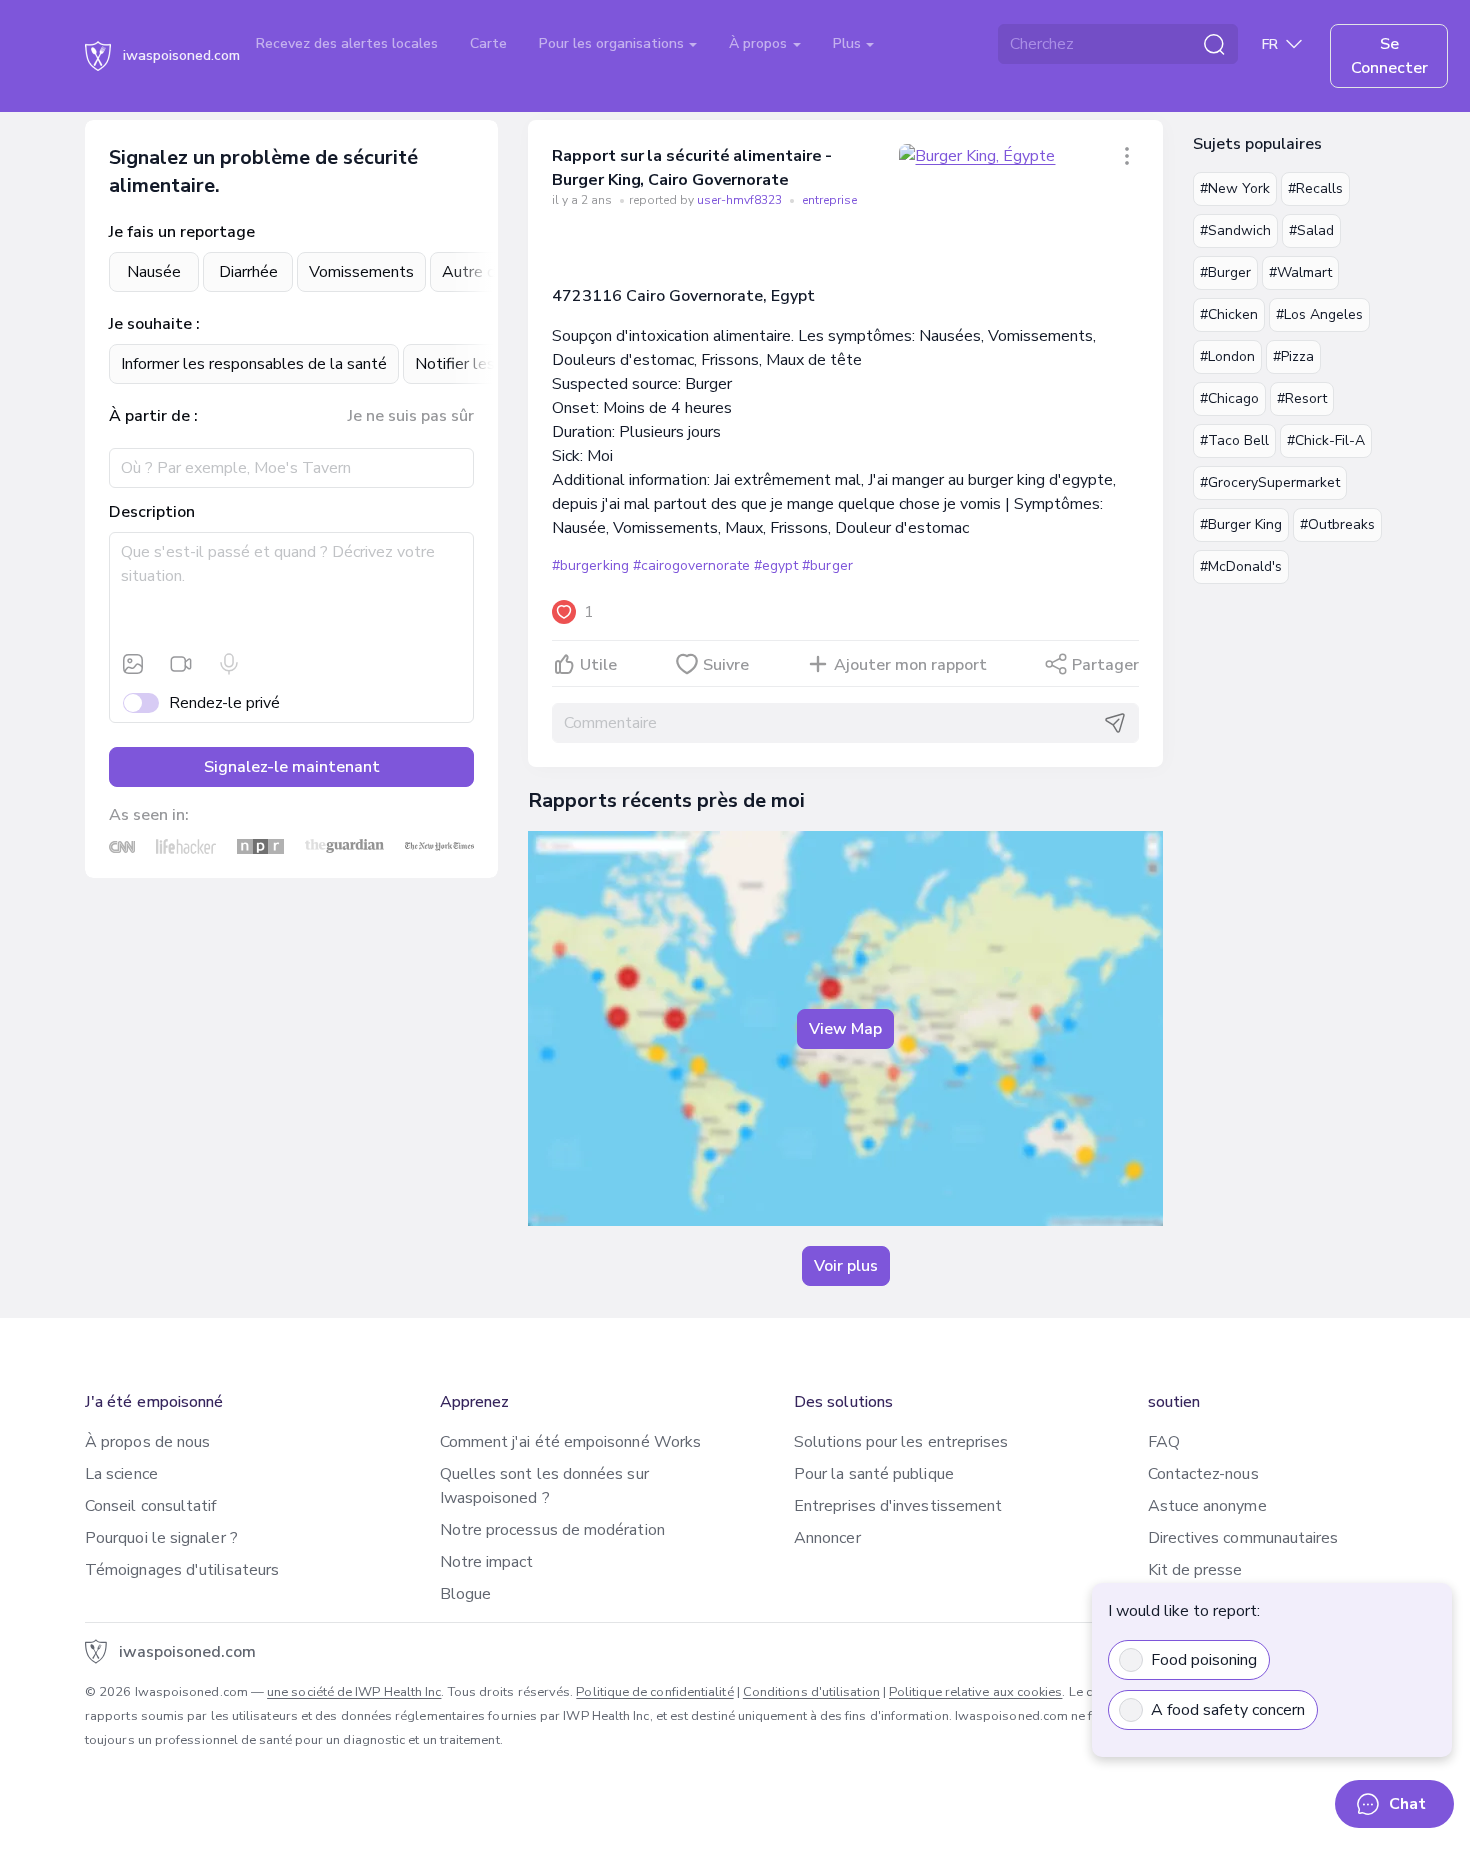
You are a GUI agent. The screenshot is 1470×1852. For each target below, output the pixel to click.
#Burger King (1241, 524)
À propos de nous (147, 1442)
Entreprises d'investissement (898, 1506)
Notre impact (487, 1562)
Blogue (465, 1594)
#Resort (1302, 398)
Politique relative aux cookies (975, 1692)
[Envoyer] (1115, 723)
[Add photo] (133, 664)
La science (121, 1474)
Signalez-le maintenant (292, 767)
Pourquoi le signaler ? (161, 1538)
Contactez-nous (1203, 1474)
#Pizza (1293, 356)
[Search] (1214, 44)
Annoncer (827, 1538)
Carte (488, 43)
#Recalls (1315, 188)
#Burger (1225, 272)
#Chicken (1229, 314)
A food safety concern (1228, 1710)
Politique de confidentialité (654, 1692)
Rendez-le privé (224, 703)
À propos (760, 43)
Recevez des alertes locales (347, 43)
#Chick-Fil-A (1326, 440)
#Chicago (1229, 398)
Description (152, 512)
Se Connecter (1389, 56)
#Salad (1311, 230)
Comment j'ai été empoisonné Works (571, 1442)
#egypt (776, 565)
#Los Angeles (1319, 314)
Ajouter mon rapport (910, 665)
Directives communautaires (1243, 1538)
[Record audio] (229, 664)
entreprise (829, 200)
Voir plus (846, 1266)
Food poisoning (1204, 1660)
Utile (598, 665)
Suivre (726, 665)
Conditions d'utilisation (811, 1692)
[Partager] (1127, 156)
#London (1227, 356)
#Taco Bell (1234, 440)
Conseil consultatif (151, 1506)
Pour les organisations (613, 43)
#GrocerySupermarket (1270, 482)
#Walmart (1300, 272)
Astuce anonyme (1207, 1506)
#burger (827, 565)
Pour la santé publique (874, 1474)
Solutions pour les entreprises (901, 1442)
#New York (1235, 188)
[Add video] (181, 664)
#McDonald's (1241, 566)
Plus (849, 43)
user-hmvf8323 (741, 200)
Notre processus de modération (552, 1530)
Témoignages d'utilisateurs (182, 1570)
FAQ (1164, 1442)
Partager (1105, 665)
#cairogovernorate (691, 565)
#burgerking (590, 565)
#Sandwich (1235, 230)
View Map (845, 1029)
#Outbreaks (1337, 524)
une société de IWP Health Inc (354, 1692)
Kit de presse (1195, 1570)
